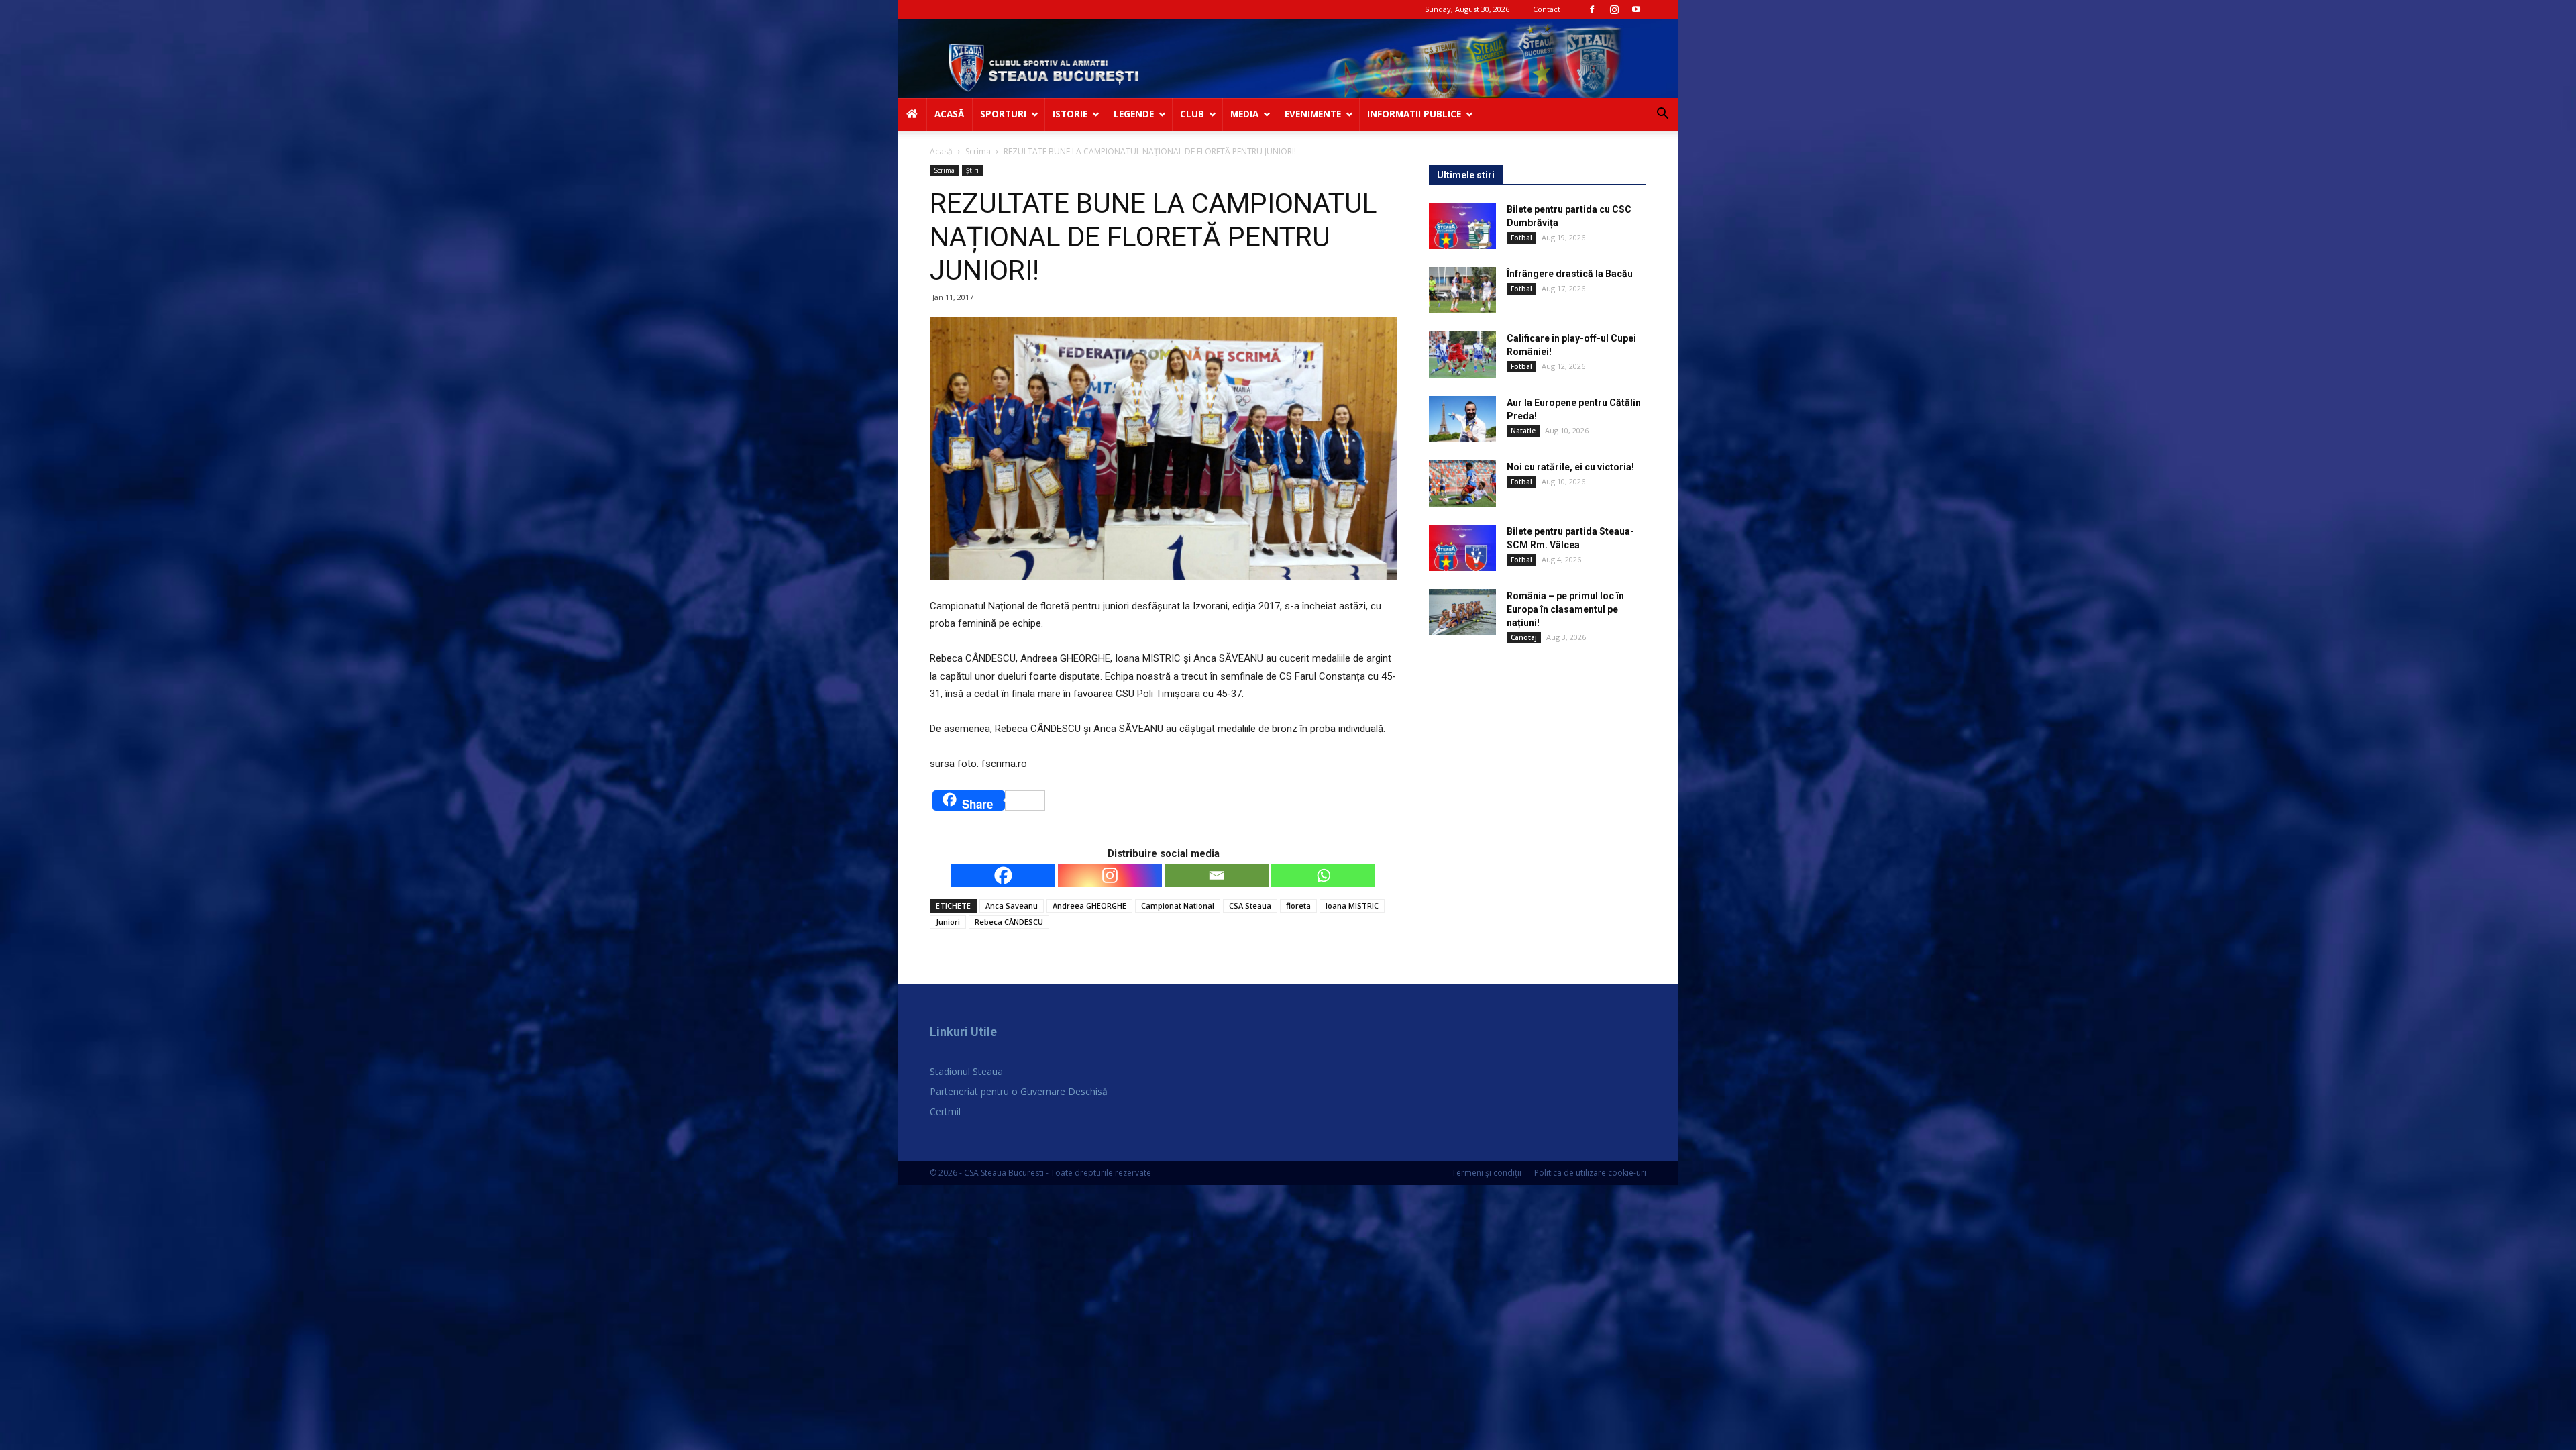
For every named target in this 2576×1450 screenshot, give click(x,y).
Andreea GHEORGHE (1089, 905)
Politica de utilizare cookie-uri (1590, 1173)
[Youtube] (1636, 9)
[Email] (1217, 875)
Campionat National (1178, 905)
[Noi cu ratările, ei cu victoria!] (1462, 483)
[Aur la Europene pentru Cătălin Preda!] (1462, 419)
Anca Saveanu (1012, 905)
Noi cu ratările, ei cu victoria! (1570, 467)
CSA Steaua (1250, 905)
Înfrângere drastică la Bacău (1570, 274)
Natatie (1523, 431)
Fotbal (1521, 238)
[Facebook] (1592, 9)
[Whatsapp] (1323, 875)
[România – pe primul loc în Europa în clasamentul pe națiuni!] (1462, 612)
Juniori (948, 922)
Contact (1547, 9)
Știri (972, 170)
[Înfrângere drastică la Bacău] (1462, 290)
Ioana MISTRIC (1352, 905)
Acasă (941, 151)
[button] (1662, 115)
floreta (1298, 905)
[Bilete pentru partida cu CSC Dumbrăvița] (1462, 226)
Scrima (978, 151)
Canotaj (1524, 637)
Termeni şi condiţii (1487, 1173)
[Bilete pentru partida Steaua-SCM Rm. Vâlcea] (1462, 548)
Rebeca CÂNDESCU (1009, 922)
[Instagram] (1614, 9)
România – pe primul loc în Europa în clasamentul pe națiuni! (1565, 609)
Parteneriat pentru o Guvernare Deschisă (1019, 1091)
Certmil (945, 1111)
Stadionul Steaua (966, 1071)
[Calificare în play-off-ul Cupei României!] (1462, 355)
